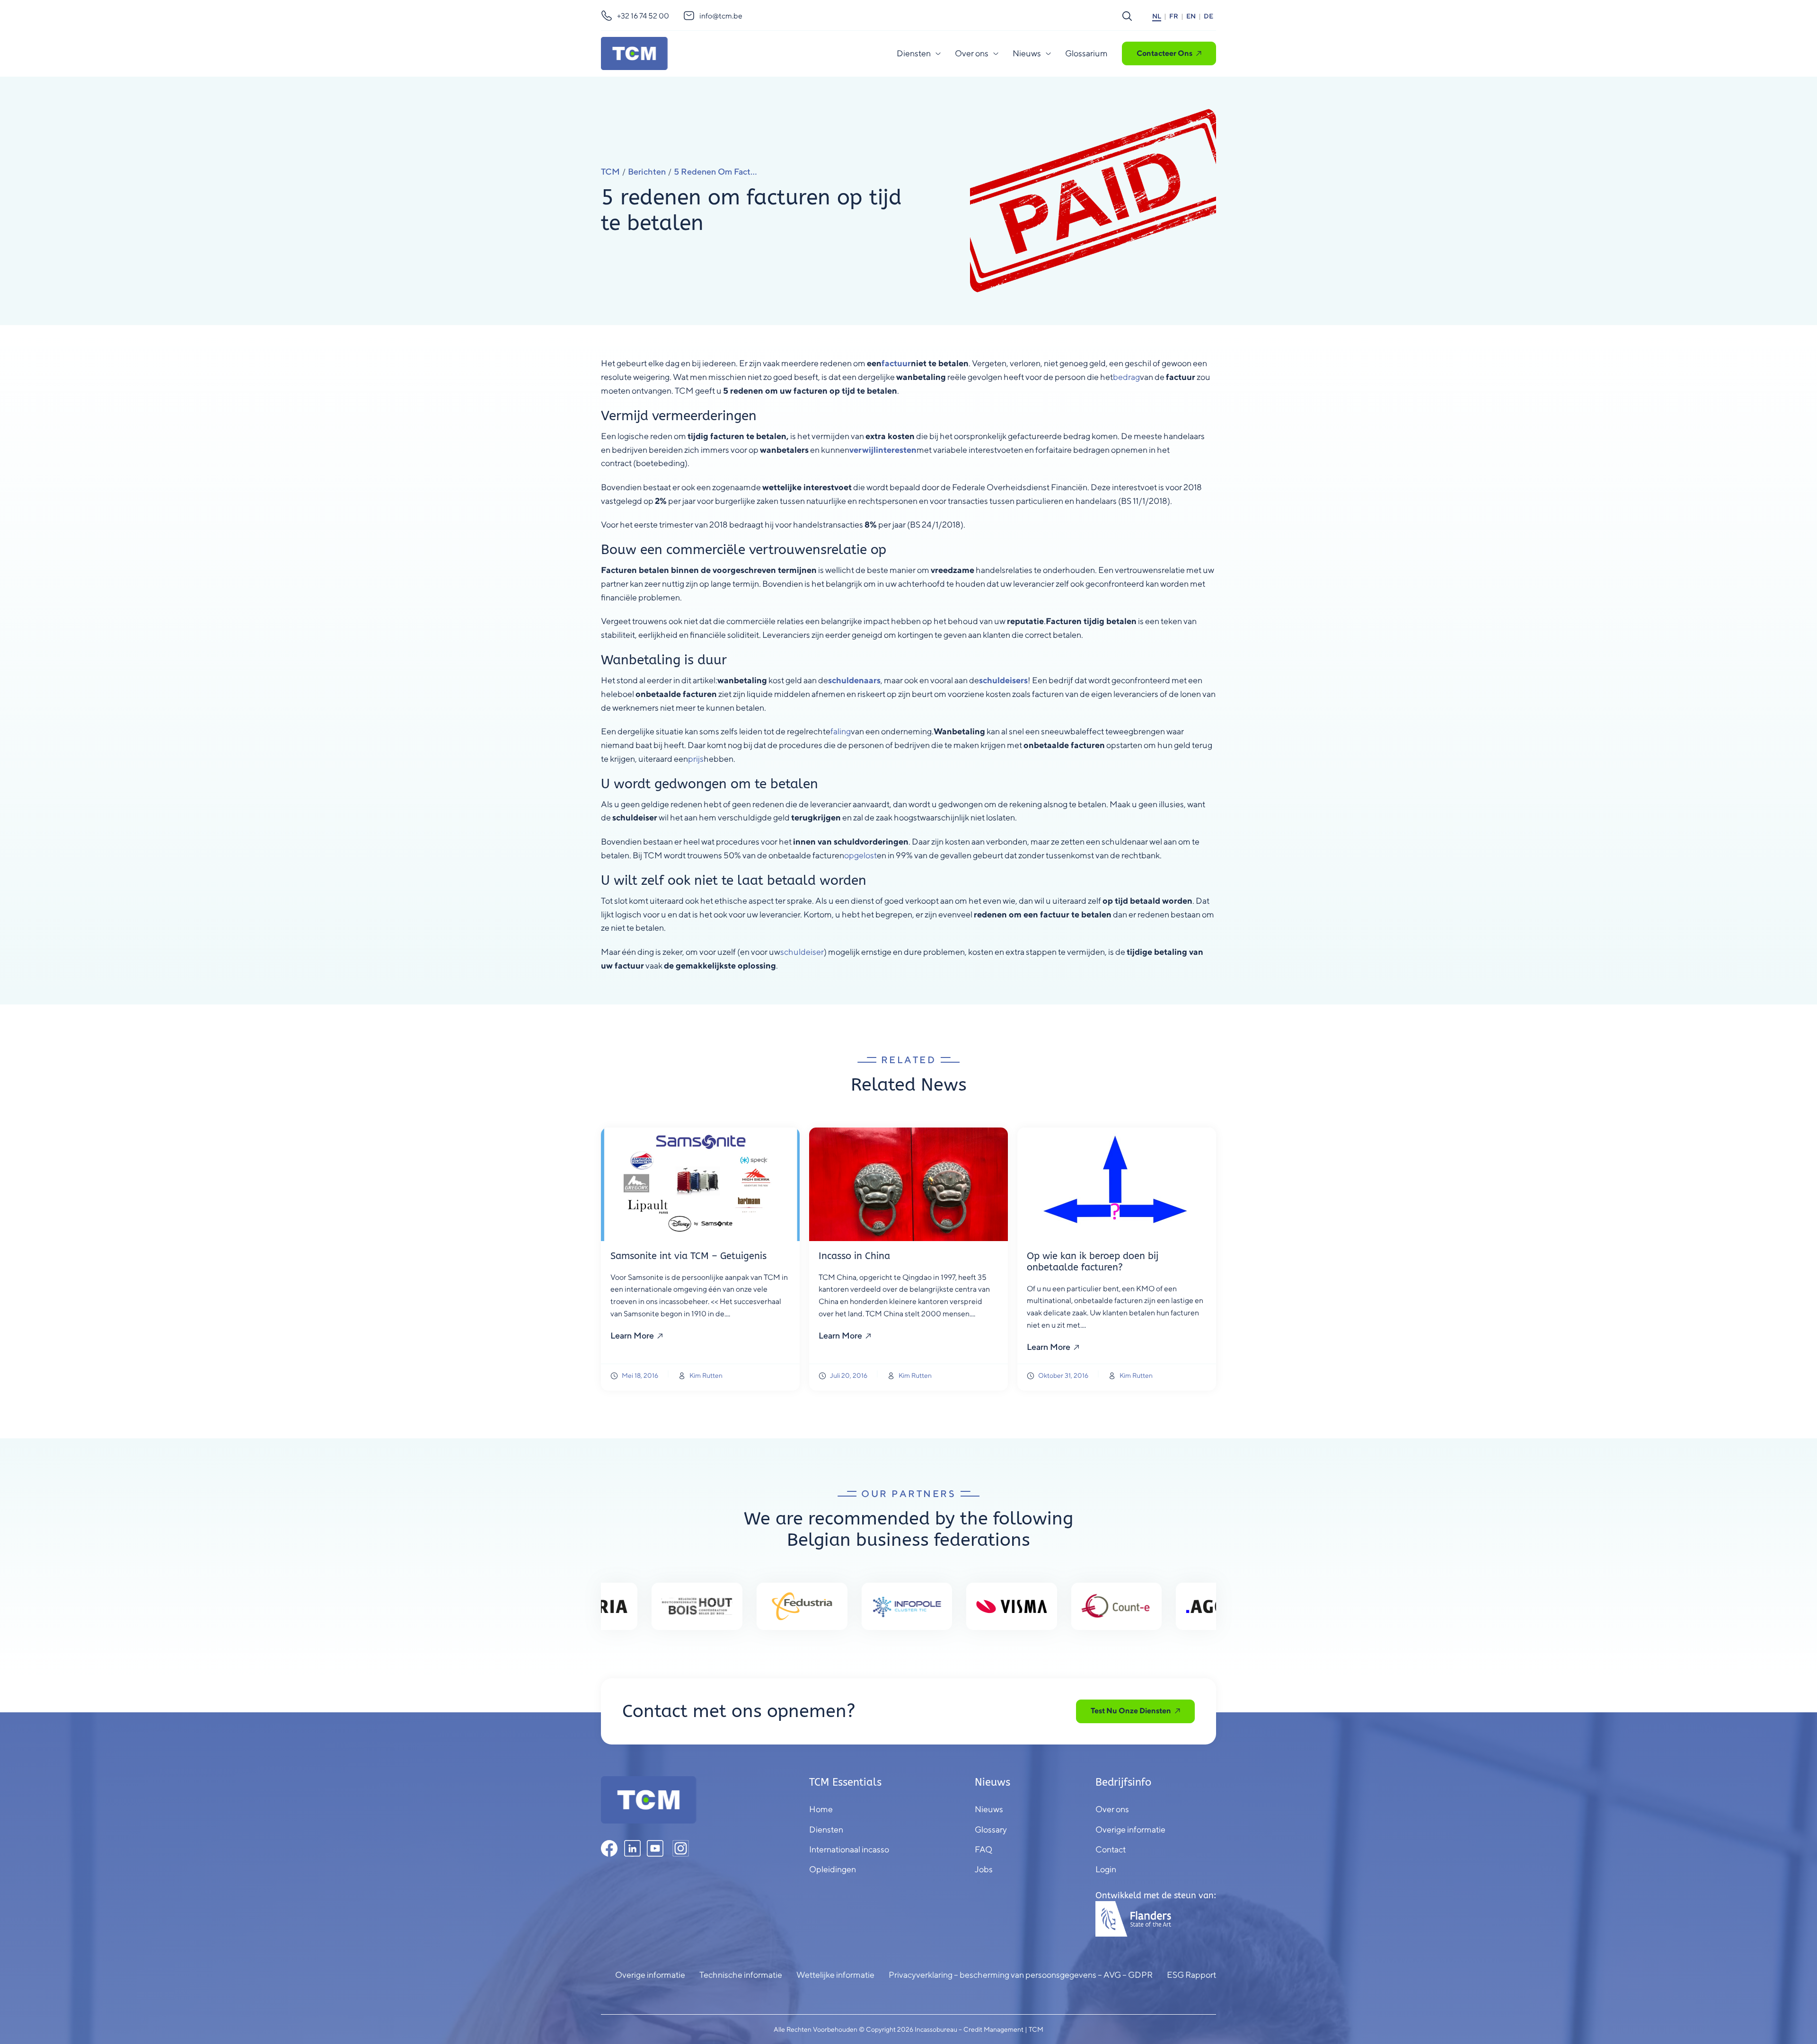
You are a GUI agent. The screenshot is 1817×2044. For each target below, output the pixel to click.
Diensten (914, 53)
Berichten (647, 172)
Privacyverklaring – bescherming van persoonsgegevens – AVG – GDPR (1021, 1975)
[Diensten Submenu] (938, 53)
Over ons (972, 53)
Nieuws (1027, 53)
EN (1191, 16)
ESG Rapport (1191, 1975)
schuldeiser (802, 952)
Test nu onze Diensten (1131, 1711)
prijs (696, 759)
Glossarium (1086, 53)
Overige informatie (650, 1975)
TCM (610, 172)
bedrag (1126, 377)
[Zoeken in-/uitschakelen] (1127, 16)
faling (841, 731)
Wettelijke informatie (835, 1975)
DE (1208, 16)
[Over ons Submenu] (996, 53)
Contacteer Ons (1164, 53)
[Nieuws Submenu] (1048, 53)
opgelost (860, 855)
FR (1174, 16)
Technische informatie (741, 1975)
